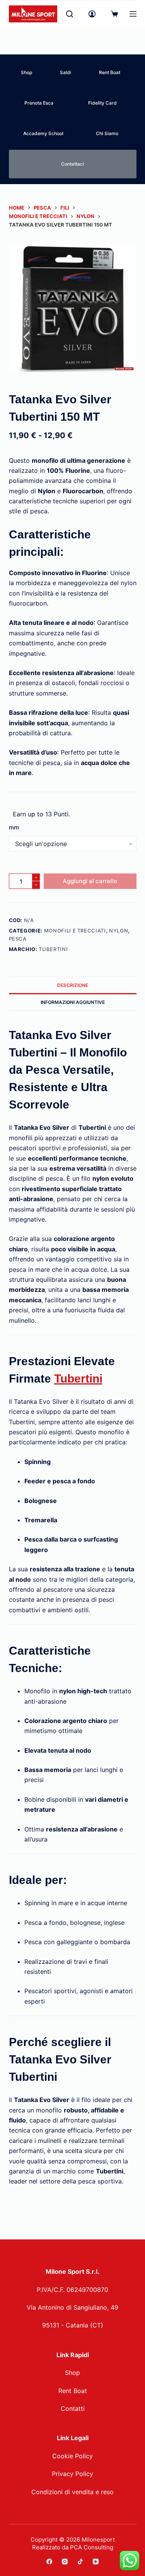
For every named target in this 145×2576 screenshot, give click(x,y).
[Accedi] (92, 14)
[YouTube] (96, 2562)
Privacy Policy (72, 2474)
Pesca (18, 939)
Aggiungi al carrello (90, 881)
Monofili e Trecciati (75, 931)
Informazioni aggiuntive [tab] (73, 1002)
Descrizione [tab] (73, 985)
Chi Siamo (107, 133)
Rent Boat (110, 72)
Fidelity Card (102, 103)
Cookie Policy (72, 2456)
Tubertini (53, 949)
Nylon (119, 931)
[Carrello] (114, 14)
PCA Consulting (92, 2547)
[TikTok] (80, 2562)
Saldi (66, 72)
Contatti (73, 2408)
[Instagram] (65, 2562)
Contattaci (72, 164)
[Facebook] (49, 2562)
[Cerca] (70, 14)
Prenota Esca (39, 103)
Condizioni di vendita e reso (72, 2492)
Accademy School (43, 133)
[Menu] (133, 14)
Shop (26, 72)
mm (14, 827)
